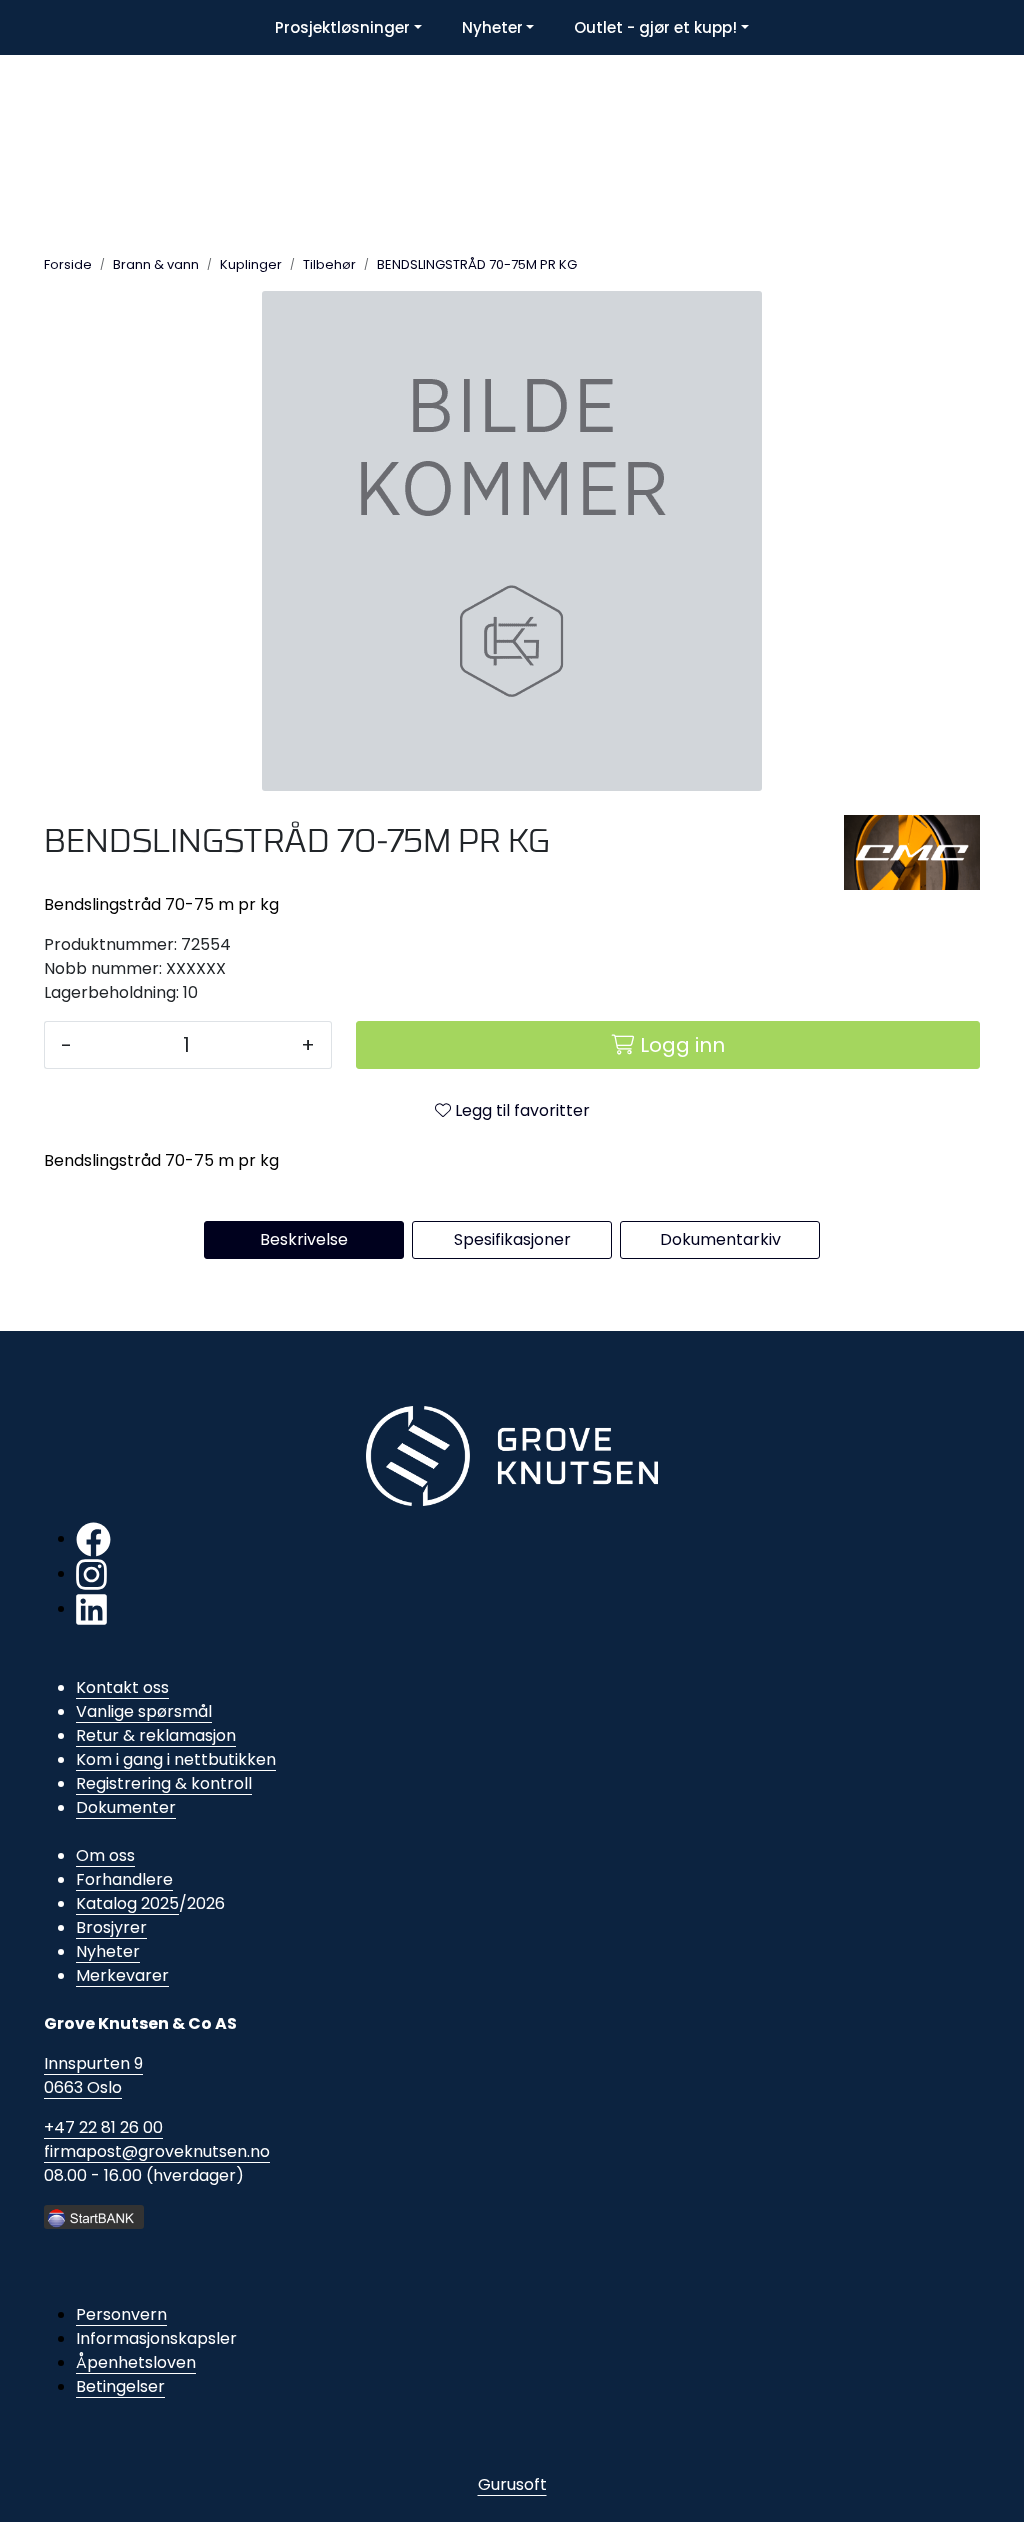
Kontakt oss (122, 1687)
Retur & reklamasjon (156, 1735)
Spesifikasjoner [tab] (512, 1239)
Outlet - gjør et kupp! (655, 27)
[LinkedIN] (91, 1608)
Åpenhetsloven (136, 2362)
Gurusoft (512, 2484)
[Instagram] (91, 1573)
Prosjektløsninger (342, 27)
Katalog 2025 (127, 1903)
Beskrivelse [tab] (304, 1239)
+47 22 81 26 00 (103, 2127)
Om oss (105, 1855)
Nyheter (492, 27)
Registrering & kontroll (164, 1783)
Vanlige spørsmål (144, 1711)
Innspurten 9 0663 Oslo (93, 2075)
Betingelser (120, 2386)
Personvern (121, 2314)
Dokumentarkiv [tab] (720, 1239)
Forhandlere (124, 1879)
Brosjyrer (111, 1927)
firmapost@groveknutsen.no (157, 2151)
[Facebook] (93, 1538)
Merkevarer (122, 1975)
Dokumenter (126, 1807)
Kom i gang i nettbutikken (176, 1759)
